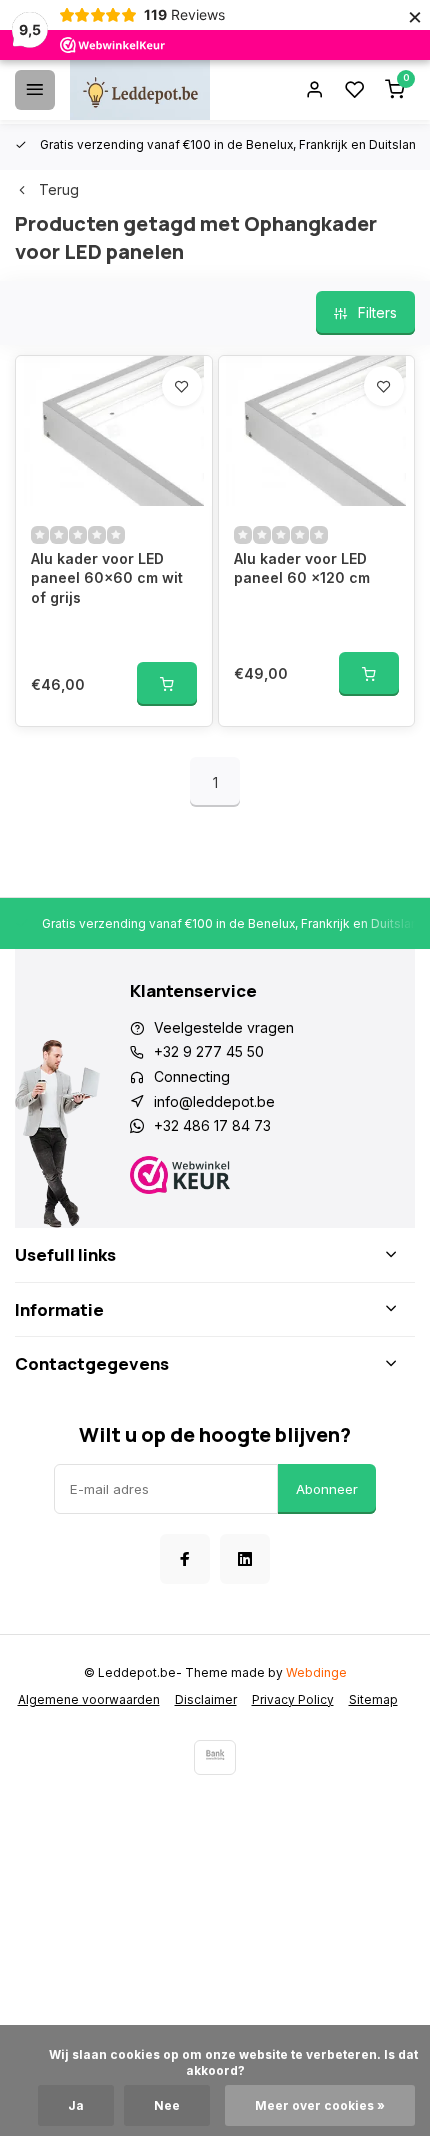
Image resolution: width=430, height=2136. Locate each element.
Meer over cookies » (320, 2105)
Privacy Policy (293, 1699)
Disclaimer (206, 1699)
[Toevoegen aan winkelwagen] (167, 684)
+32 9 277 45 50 (209, 1051)
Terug (59, 189)
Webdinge (316, 1672)
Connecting (192, 1076)
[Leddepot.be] (140, 90)
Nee (167, 2105)
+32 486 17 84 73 (212, 1125)
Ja (76, 2105)
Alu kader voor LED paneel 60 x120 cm (302, 568)
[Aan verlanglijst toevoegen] (182, 386)
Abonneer (327, 1489)
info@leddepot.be (214, 1101)
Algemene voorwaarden (89, 1699)
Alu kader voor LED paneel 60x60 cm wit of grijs (107, 578)
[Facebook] (185, 1559)
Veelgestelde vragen (224, 1027)
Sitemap (373, 1699)
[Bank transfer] (215, 1757)
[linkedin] (245, 1559)
